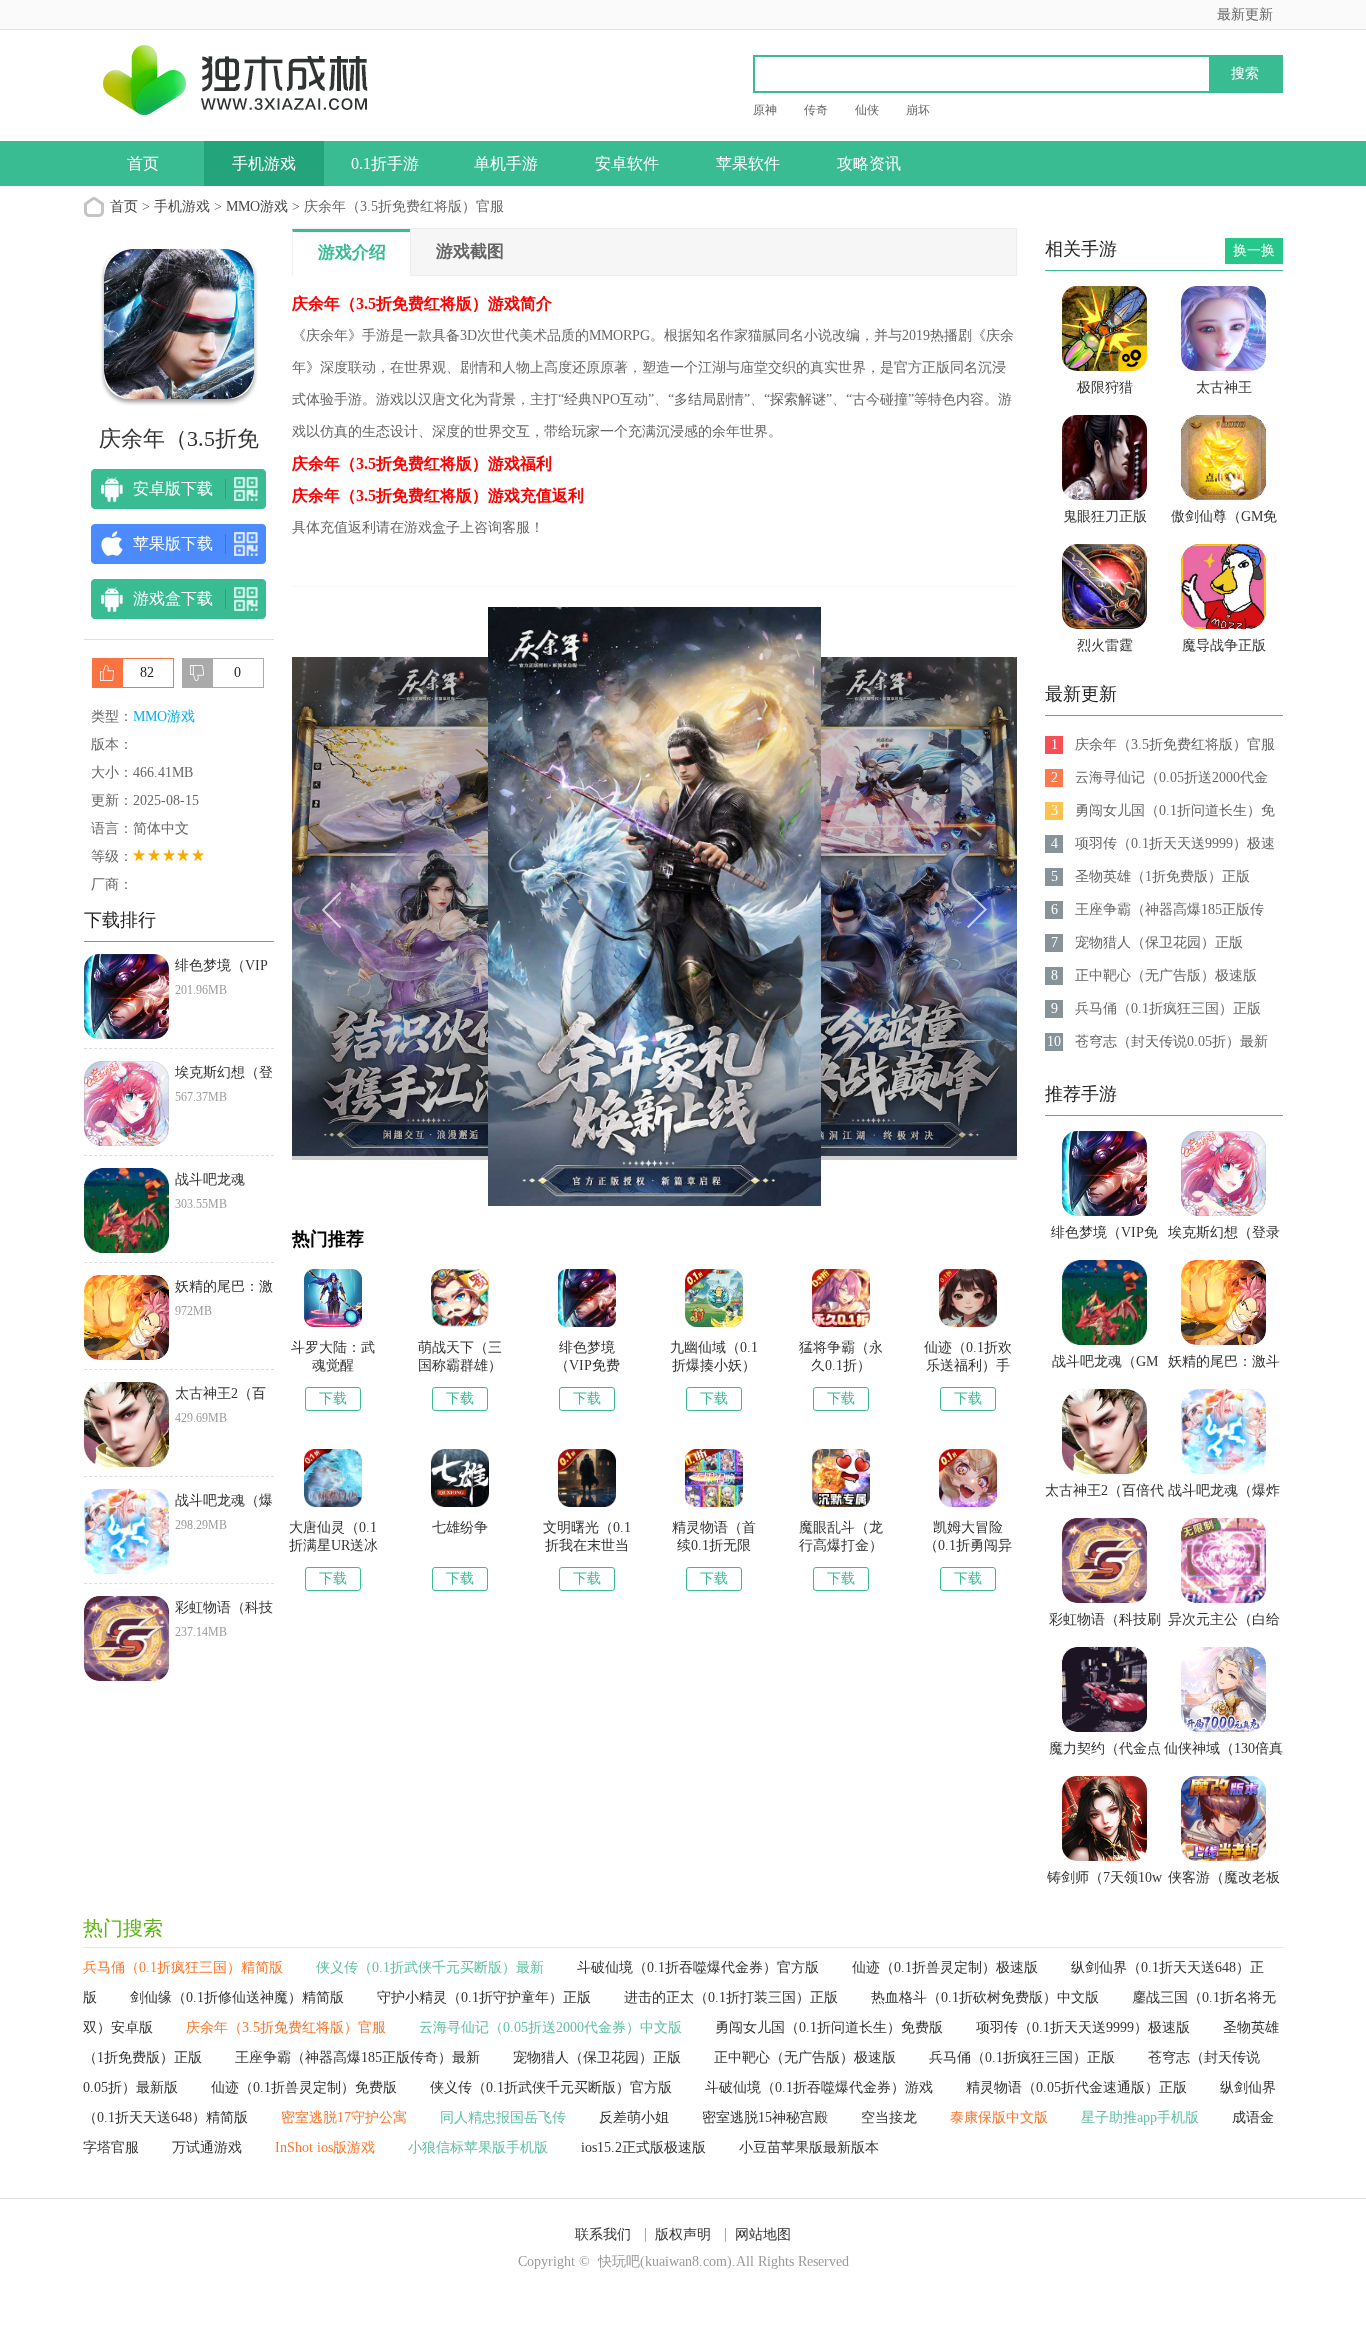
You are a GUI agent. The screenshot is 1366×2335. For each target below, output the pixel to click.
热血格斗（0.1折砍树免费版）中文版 (985, 1997)
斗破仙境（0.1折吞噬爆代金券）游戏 (819, 2087)
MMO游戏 (257, 206)
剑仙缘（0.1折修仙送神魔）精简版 (237, 1997)
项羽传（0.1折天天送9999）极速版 (1083, 2027)
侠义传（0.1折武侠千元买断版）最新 (430, 1967)
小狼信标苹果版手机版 (478, 2147)
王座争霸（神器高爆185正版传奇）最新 (357, 2057)
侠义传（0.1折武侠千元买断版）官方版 (551, 2087)
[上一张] (473, 907)
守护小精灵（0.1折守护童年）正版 (484, 1997)
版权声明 (683, 2234)
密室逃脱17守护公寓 (344, 2117)
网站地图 (763, 2234)
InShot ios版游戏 (325, 2147)
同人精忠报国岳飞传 (503, 2117)
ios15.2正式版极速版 (643, 2147)
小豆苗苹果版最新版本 (809, 2147)
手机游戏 (264, 163)
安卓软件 (627, 163)
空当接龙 (889, 2117)
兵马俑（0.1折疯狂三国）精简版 (183, 1967)
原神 (765, 110)
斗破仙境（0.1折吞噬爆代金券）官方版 (698, 1967)
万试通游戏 (207, 2147)
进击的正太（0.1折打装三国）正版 (731, 1997)
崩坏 (918, 110)
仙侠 (867, 110)
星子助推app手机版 (1140, 2117)
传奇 (816, 110)
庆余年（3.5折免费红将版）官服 (286, 2027)
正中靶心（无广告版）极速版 (805, 2057)
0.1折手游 (385, 163)
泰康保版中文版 (999, 2117)
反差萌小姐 (634, 2117)
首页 (143, 163)
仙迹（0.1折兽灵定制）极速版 (945, 1967)
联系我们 (603, 2234)
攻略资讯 (869, 163)
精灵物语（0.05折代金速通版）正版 (1076, 2087)
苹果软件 (748, 163)
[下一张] (836, 907)
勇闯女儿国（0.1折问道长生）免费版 (829, 2027)
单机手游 (506, 163)
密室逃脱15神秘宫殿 (765, 2117)
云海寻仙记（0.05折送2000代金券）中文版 (550, 2027)
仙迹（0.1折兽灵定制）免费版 (304, 2087)
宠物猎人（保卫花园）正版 (597, 2057)
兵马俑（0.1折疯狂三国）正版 (1022, 2057)
